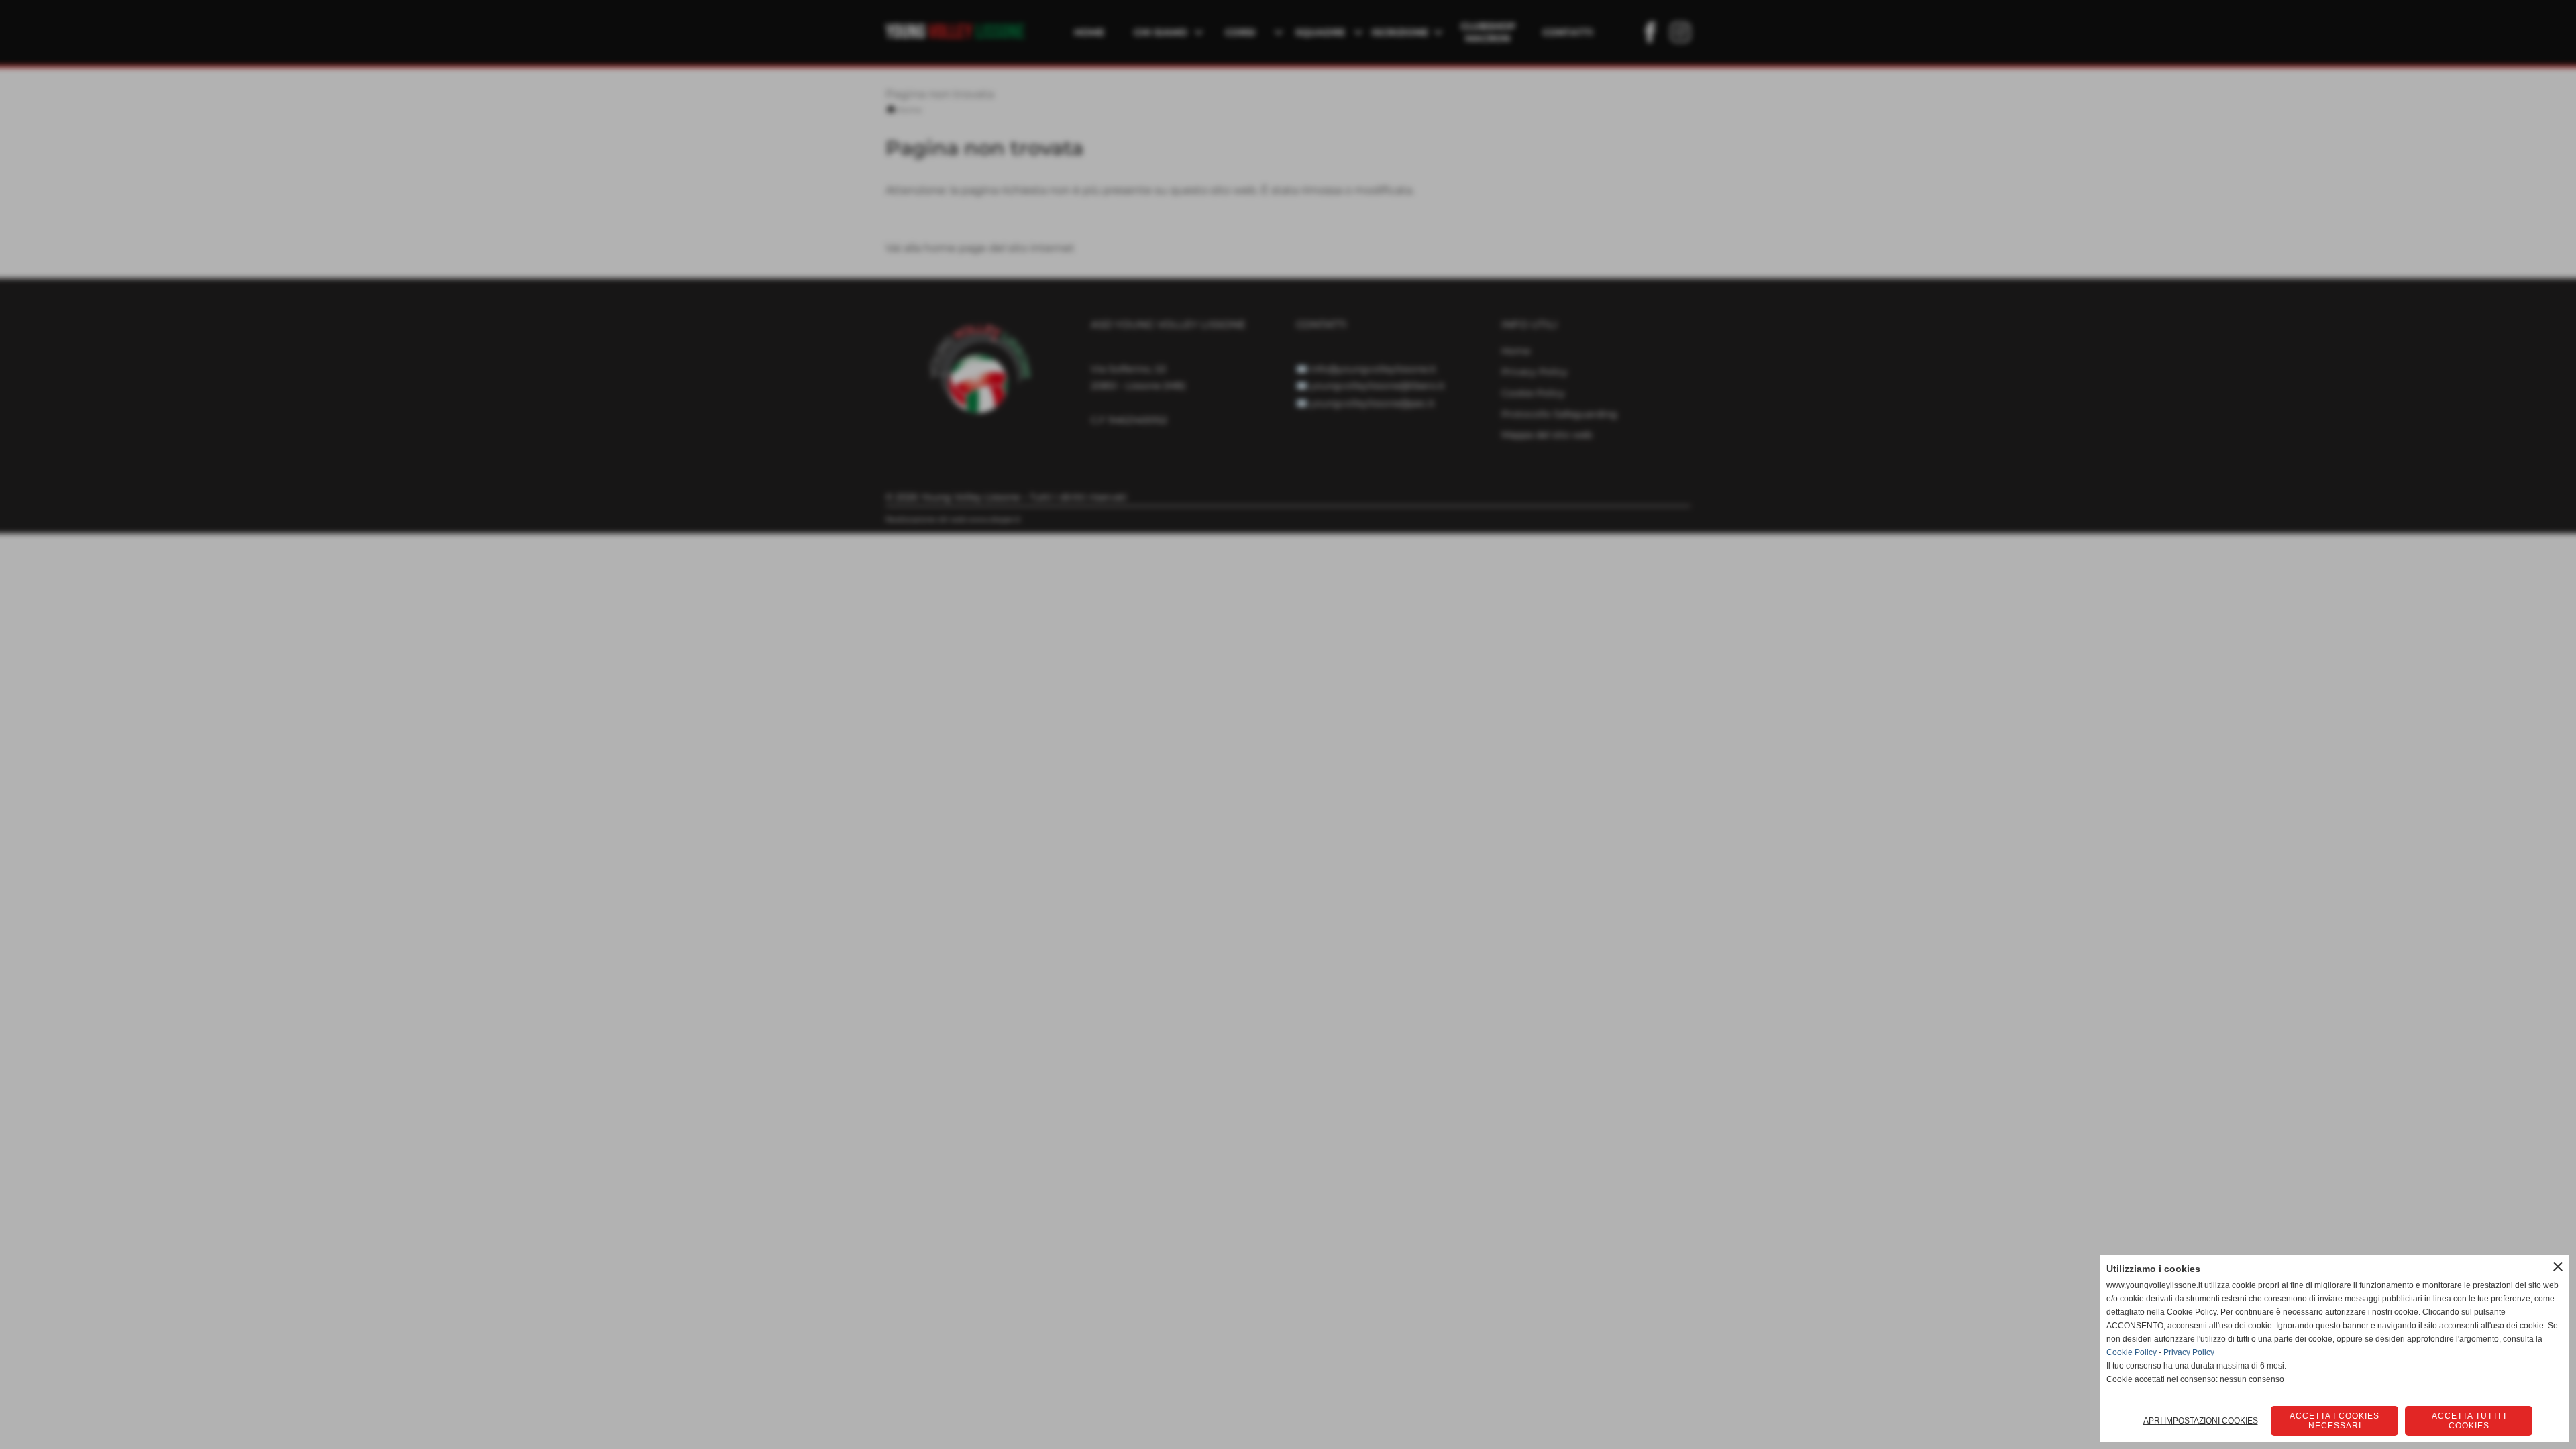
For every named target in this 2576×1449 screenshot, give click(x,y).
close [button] (2558, 1267)
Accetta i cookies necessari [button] (2334, 1421)
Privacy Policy (2189, 1352)
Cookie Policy (2132, 1352)
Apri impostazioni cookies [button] (2201, 1421)
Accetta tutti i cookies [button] (2469, 1421)
